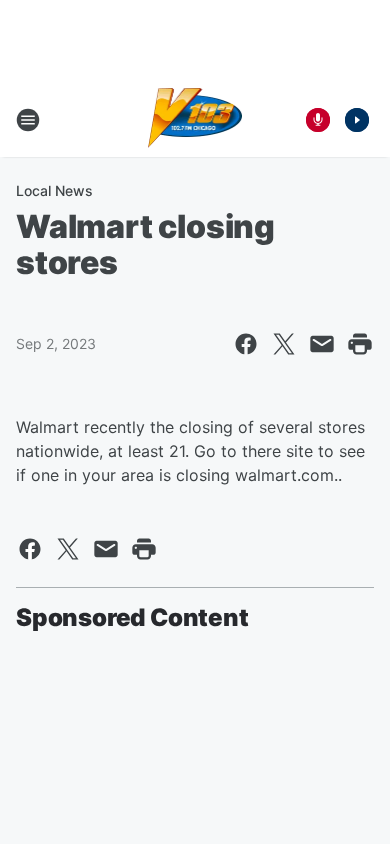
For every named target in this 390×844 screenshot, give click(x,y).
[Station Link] (195, 120)
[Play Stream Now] (357, 120)
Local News (54, 190)
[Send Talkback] (318, 120)
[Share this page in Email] (322, 344)
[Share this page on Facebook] (246, 344)
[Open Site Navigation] (28, 120)
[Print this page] (360, 344)
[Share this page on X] (284, 344)
